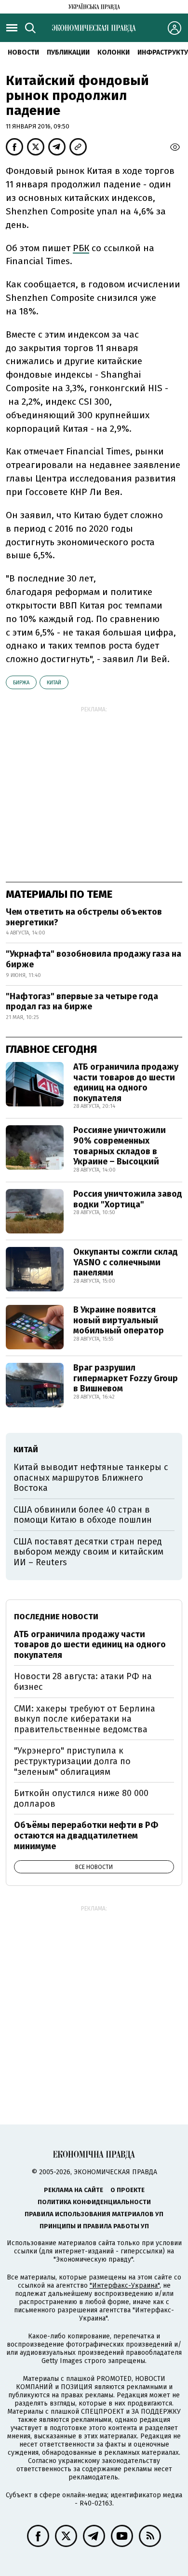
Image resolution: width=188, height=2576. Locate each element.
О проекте (128, 2190)
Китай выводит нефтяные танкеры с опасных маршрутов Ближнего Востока (91, 1478)
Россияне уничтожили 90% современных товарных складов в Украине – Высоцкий (120, 1146)
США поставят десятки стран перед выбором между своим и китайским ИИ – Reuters (88, 1552)
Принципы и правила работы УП (94, 2226)
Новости (23, 52)
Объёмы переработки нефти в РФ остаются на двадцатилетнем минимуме (86, 1835)
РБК (81, 248)
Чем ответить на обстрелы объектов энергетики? (84, 917)
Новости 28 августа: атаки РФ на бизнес (83, 1682)
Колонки (114, 52)
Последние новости (56, 1617)
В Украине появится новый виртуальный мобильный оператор (119, 1320)
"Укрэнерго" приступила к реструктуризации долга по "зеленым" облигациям (72, 1761)
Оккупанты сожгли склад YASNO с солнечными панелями (126, 1262)
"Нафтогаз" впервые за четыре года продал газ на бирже (82, 1002)
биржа (21, 683)
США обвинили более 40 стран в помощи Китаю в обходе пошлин (83, 1515)
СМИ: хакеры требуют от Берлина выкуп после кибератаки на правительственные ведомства (85, 1719)
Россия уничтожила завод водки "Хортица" (128, 1199)
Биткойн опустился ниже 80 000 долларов (81, 1798)
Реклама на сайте (74, 2190)
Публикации (68, 52)
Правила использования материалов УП (94, 2214)
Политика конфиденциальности (94, 2202)
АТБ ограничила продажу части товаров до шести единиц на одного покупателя (126, 1083)
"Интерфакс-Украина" (125, 2286)
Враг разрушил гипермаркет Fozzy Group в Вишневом (126, 1378)
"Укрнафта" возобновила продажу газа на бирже (94, 959)
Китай (54, 683)
